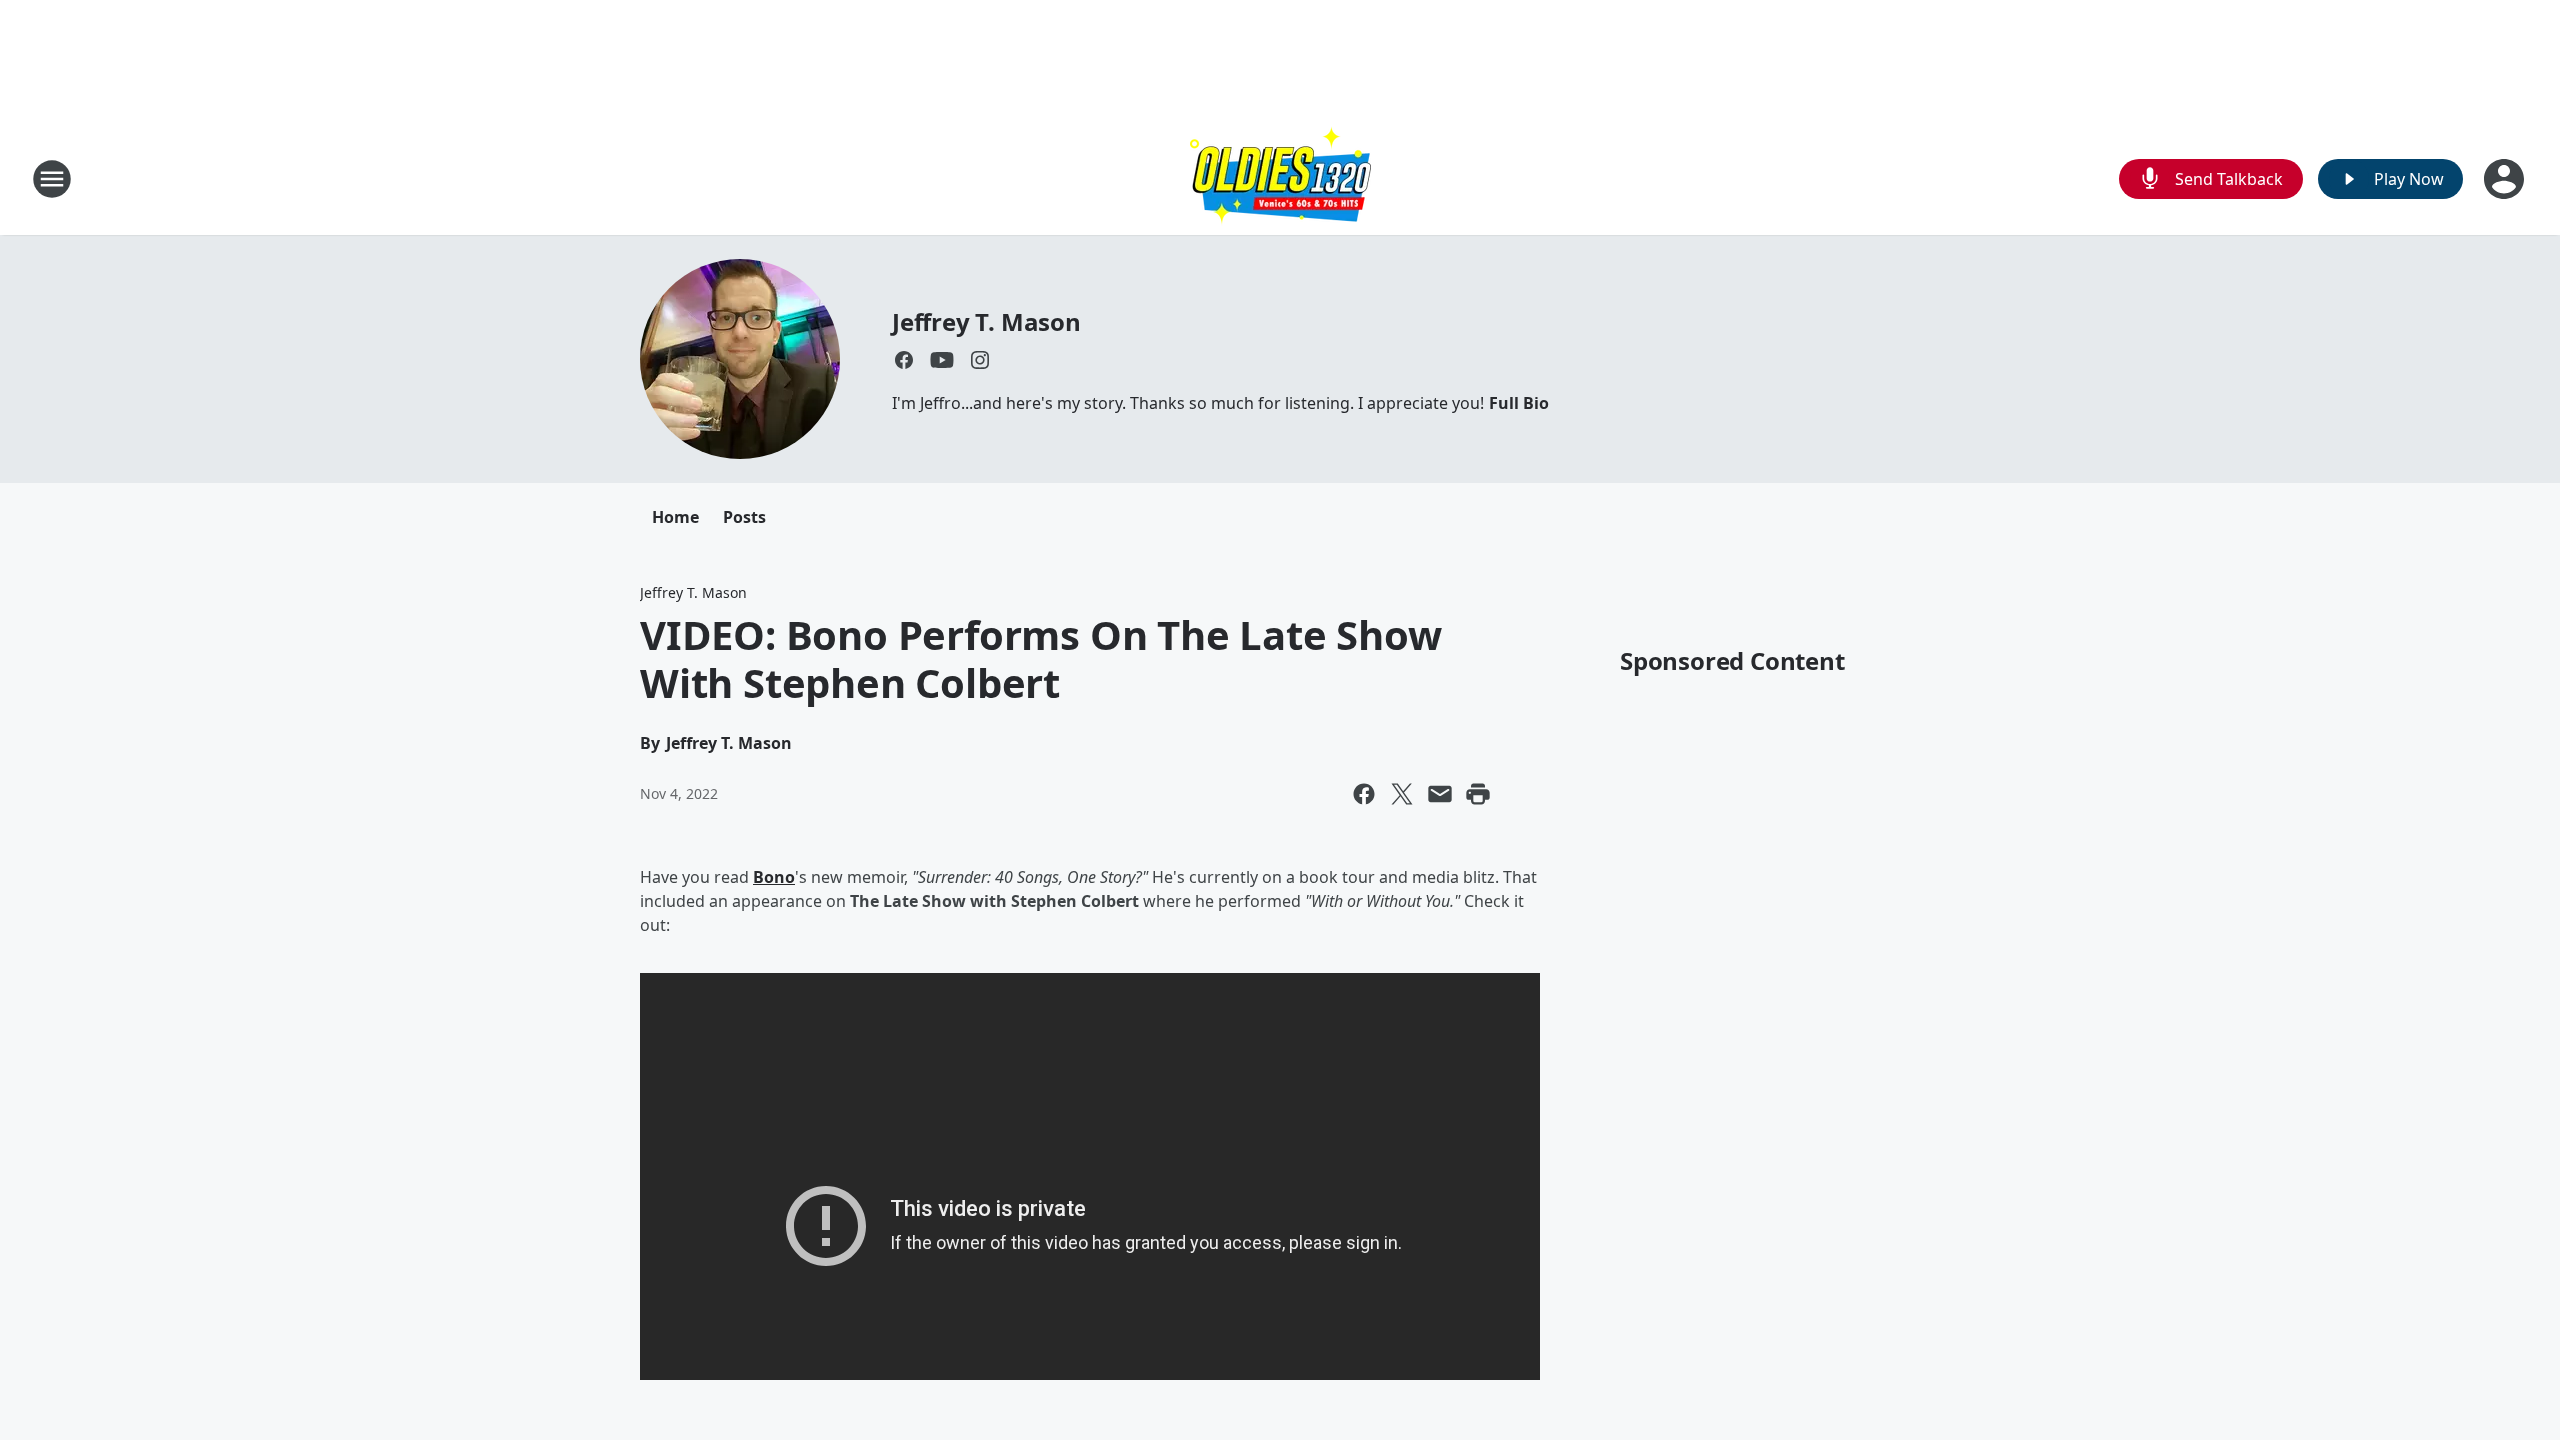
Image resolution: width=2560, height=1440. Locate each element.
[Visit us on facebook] (904, 360)
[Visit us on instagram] (980, 360)
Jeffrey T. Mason (986, 321)
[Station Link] (1280, 178)
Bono (774, 877)
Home (675, 517)
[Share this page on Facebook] (1364, 794)
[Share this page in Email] (1440, 794)
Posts (744, 517)
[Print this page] (1478, 794)
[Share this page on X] (1402, 794)
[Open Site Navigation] (52, 179)
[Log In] (2506, 179)
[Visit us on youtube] (942, 360)
